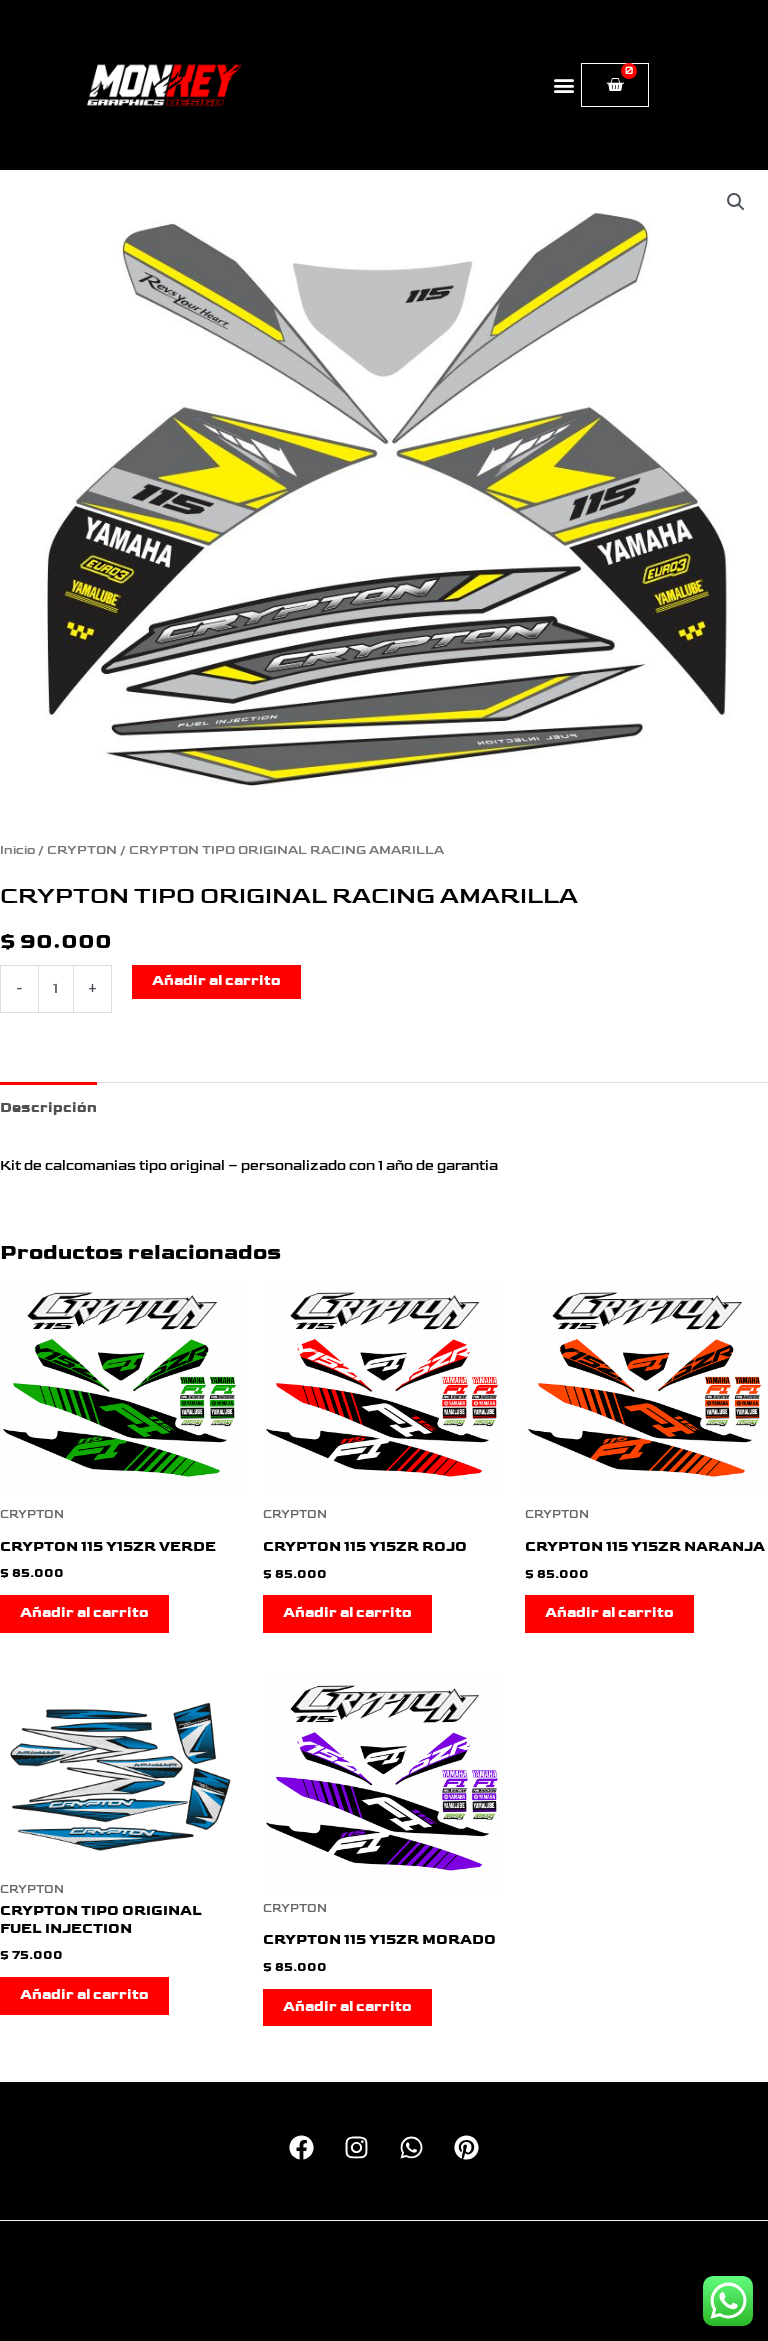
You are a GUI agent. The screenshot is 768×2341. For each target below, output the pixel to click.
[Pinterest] (466, 2147)
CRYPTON (82, 850)
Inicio (17, 850)
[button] (564, 85)
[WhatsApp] (411, 2147)
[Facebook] (301, 2147)
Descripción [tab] (48, 1108)
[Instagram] (356, 2147)
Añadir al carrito (216, 981)
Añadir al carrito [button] (84, 1613)
